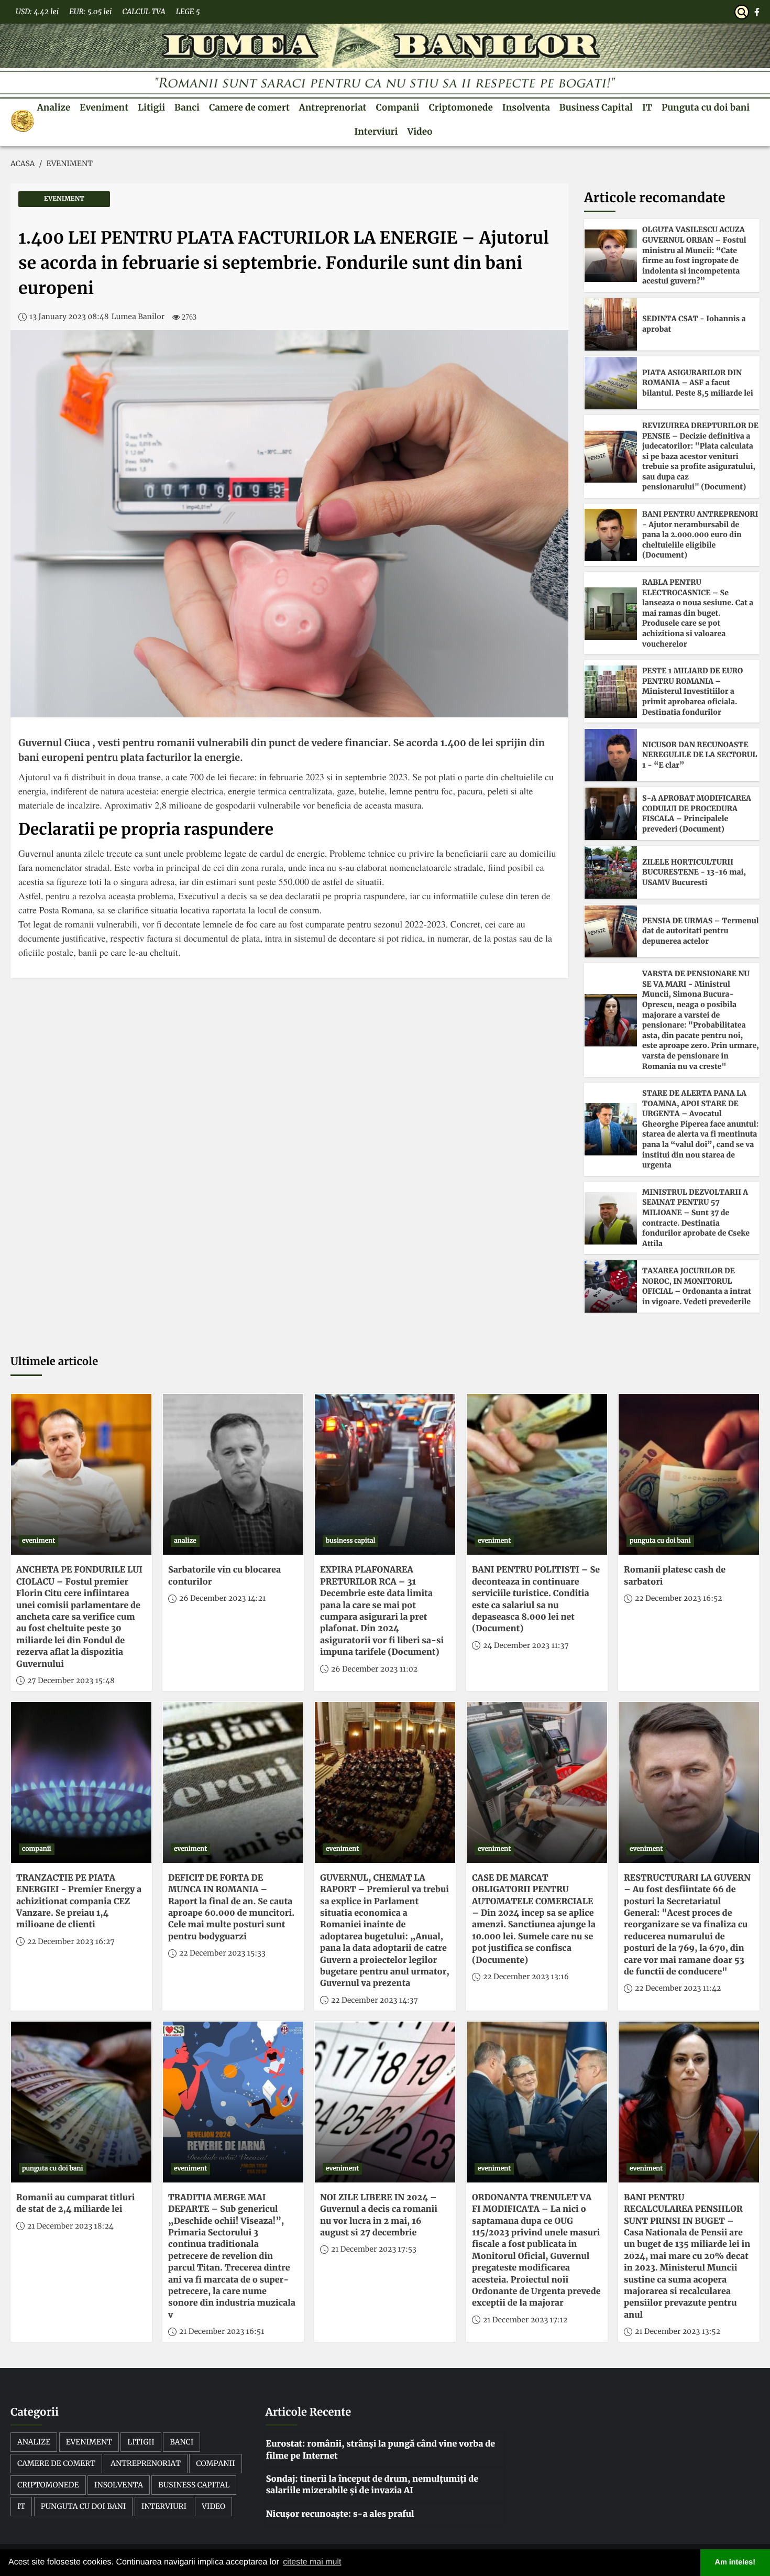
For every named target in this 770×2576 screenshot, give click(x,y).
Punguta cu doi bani (706, 107)
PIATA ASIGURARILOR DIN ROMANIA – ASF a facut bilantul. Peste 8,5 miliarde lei (698, 383)
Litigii (151, 107)
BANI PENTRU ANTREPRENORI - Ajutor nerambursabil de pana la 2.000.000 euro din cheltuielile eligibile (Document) (700, 534)
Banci (187, 107)
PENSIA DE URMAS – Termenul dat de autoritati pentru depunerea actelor (700, 931)
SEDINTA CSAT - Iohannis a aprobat (694, 324)
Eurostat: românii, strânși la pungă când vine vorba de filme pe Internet (381, 2450)
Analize (54, 107)
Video (420, 132)
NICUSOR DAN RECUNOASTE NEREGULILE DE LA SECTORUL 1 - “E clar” (700, 755)
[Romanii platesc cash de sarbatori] (689, 1474)
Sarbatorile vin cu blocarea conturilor (224, 1576)
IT (647, 107)
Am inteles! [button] (735, 2562)
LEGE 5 (188, 12)
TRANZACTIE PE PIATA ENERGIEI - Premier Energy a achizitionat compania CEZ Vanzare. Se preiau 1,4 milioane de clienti (79, 1902)
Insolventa (526, 107)
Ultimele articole (54, 1362)
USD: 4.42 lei (37, 12)
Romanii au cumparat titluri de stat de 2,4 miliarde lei (75, 2203)
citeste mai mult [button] (312, 2562)
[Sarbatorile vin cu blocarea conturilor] (233, 1474)
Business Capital (596, 107)
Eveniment (104, 107)
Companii (398, 107)
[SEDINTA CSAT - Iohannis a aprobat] (611, 324)
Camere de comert (249, 107)
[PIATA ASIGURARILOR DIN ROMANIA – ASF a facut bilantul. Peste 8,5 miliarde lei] (611, 383)
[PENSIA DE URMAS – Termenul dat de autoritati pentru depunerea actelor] (611, 931)
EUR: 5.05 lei (90, 12)
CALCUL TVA (144, 12)
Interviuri (376, 132)
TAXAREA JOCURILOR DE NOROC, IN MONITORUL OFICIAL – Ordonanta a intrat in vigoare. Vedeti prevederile (697, 1286)
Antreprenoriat (333, 107)
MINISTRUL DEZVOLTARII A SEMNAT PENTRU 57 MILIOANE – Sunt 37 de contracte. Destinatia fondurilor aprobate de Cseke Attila (696, 1218)
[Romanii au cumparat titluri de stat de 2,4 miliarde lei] (81, 2102)
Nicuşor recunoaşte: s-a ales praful (340, 2514)
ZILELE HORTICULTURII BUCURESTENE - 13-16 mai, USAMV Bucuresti (694, 872)
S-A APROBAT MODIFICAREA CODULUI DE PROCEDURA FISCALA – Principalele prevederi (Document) (697, 814)
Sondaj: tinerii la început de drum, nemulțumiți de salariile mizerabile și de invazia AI (372, 2485)
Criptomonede (460, 107)
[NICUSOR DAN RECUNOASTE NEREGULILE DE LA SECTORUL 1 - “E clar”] (611, 755)
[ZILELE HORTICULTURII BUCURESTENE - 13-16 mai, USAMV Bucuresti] (611, 872)
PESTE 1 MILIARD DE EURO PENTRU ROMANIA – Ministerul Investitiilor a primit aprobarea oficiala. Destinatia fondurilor (692, 691)
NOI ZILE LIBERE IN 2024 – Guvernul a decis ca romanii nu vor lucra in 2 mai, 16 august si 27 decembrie (379, 2215)
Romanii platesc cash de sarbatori (675, 1576)
